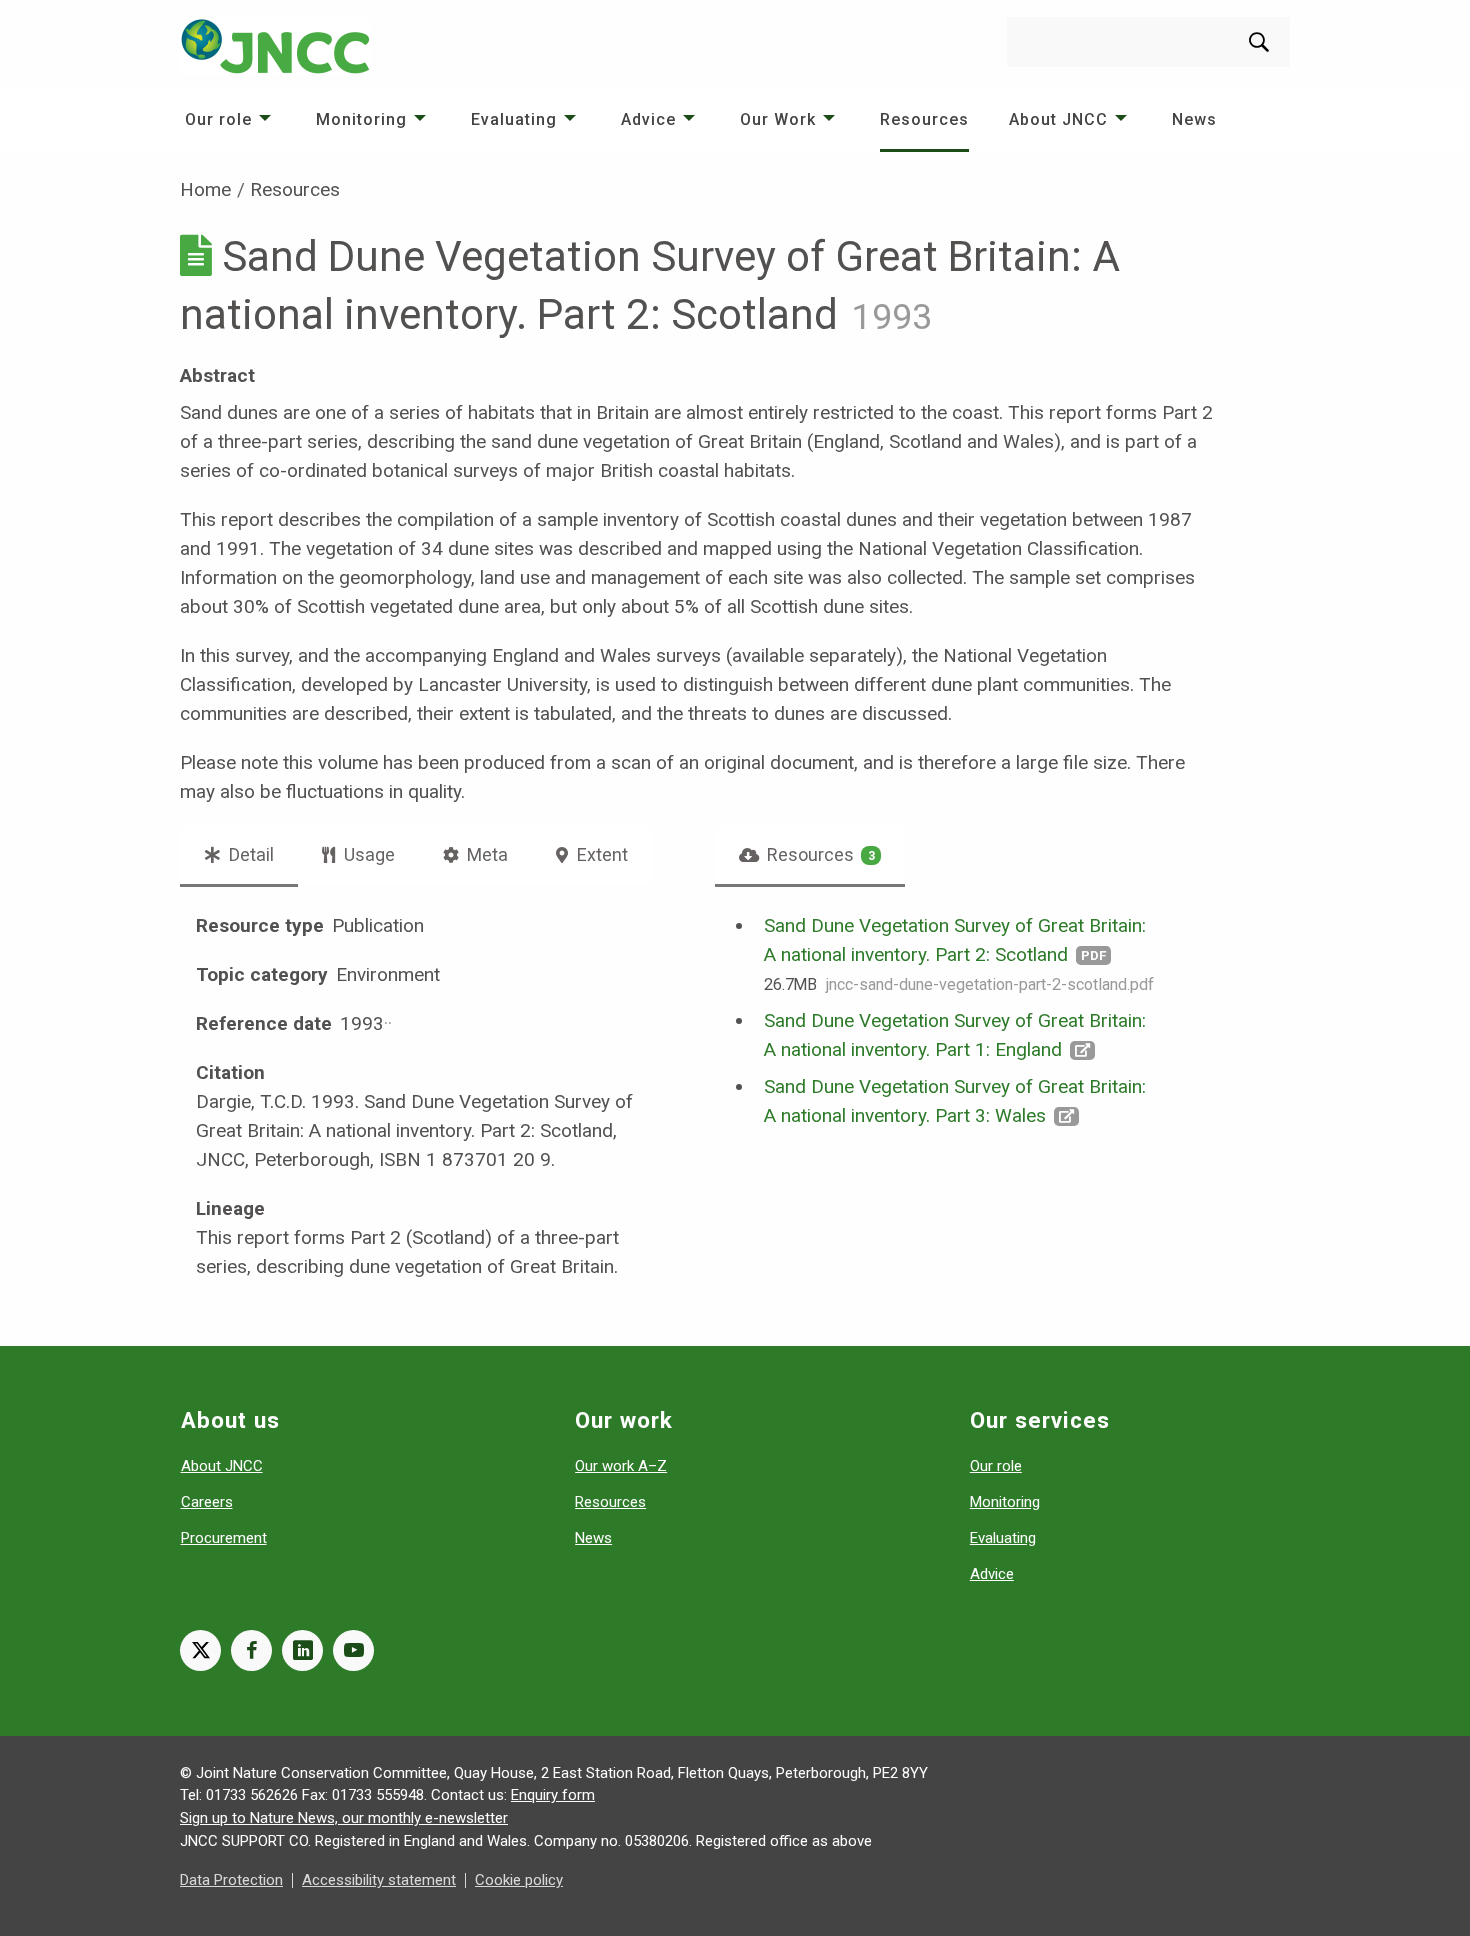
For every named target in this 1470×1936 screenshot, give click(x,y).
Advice (648, 119)
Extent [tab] (600, 854)
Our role (218, 119)
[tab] (810, 855)
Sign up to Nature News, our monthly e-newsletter (344, 1818)
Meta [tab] (485, 854)
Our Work (778, 119)
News (1194, 119)
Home (205, 189)
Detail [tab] (249, 854)
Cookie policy (519, 1880)
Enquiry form (553, 1795)
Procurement (224, 1538)
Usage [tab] (367, 854)
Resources (924, 119)
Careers (207, 1502)
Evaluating (514, 119)
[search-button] (1259, 42)
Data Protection (231, 1880)
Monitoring (361, 119)
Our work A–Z (621, 1466)
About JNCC (1058, 119)
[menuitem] (230, 119)
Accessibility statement (379, 1880)
